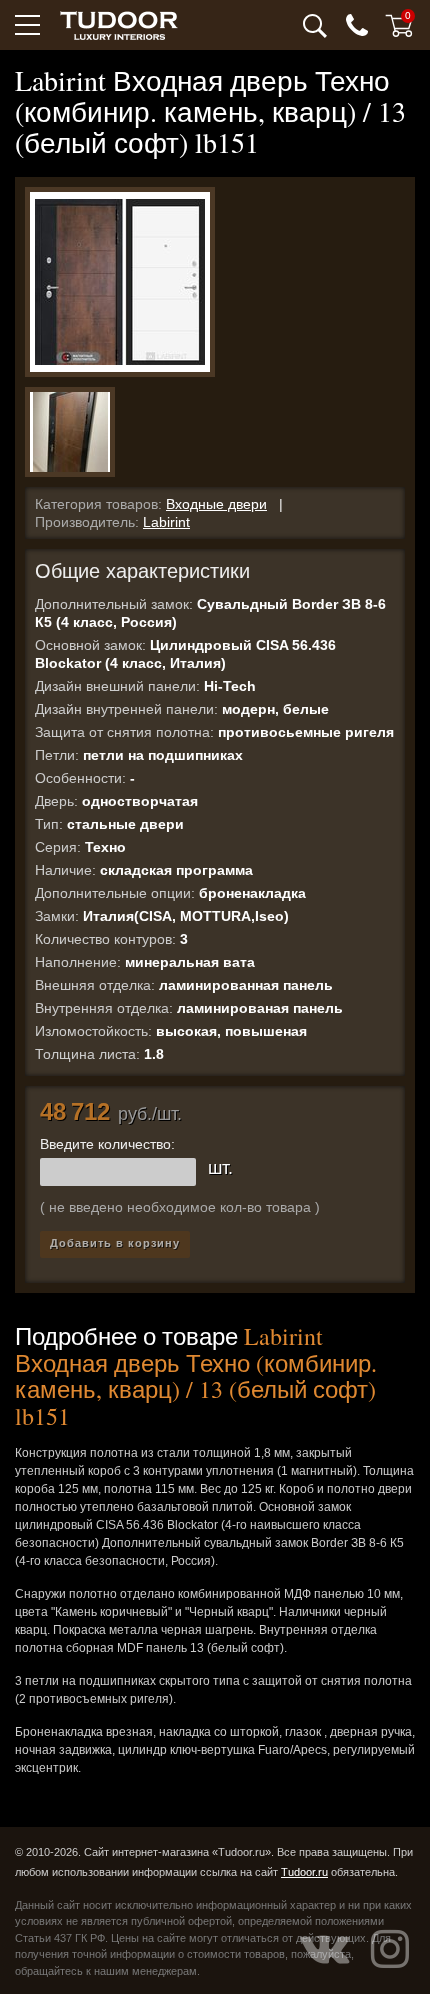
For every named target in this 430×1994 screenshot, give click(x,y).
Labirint (166, 522)
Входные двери (216, 504)
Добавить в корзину (115, 1243)
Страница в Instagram (390, 1949)
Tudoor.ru (304, 1872)
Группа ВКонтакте (325, 1949)
